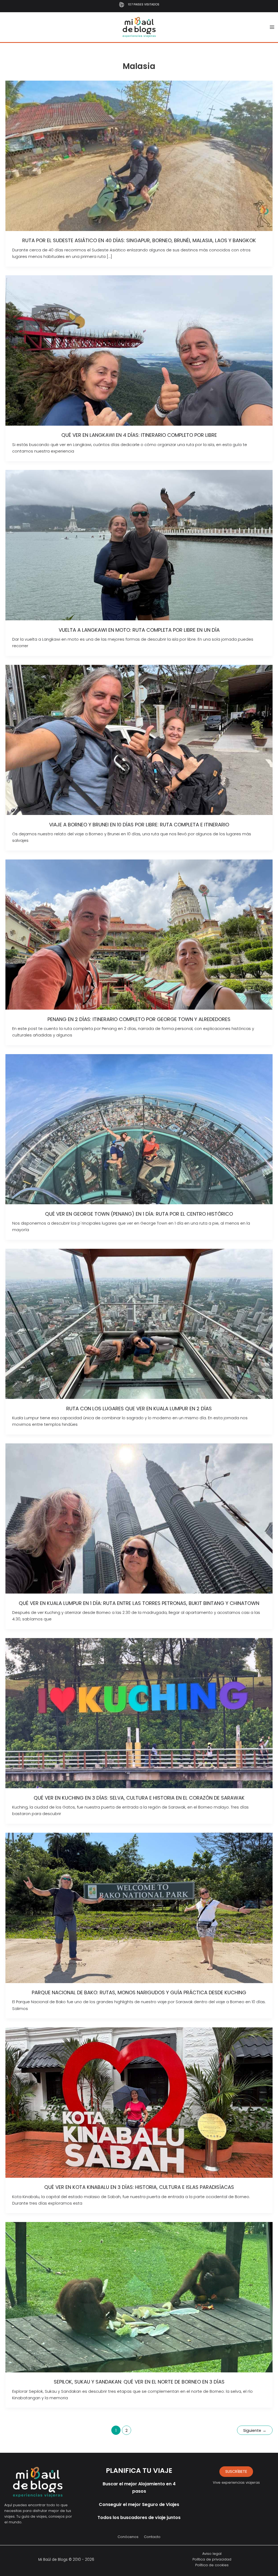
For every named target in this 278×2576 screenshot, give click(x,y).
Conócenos (128, 2537)
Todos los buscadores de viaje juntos (139, 2517)
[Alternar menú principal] (272, 27)
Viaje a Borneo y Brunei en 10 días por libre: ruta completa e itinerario (139, 825)
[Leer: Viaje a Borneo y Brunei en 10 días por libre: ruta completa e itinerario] (139, 740)
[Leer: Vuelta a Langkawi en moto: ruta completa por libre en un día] (139, 545)
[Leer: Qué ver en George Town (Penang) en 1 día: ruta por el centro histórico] (139, 1129)
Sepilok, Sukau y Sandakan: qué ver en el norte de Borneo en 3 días (139, 2382)
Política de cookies (212, 2565)
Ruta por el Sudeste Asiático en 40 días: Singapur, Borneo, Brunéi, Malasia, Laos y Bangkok (139, 240)
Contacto (152, 2537)
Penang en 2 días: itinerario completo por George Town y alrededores (139, 1019)
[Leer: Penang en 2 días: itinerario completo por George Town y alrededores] (139, 934)
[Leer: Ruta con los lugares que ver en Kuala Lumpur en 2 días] (139, 1324)
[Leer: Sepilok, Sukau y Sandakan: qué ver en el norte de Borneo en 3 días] (139, 2297)
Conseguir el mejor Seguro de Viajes (139, 2504)
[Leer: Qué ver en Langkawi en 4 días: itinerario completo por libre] (139, 350)
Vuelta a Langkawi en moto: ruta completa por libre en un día (139, 630)
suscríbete (236, 2471)
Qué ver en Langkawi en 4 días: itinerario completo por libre (139, 435)
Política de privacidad (212, 2559)
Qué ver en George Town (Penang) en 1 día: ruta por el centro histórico (139, 1214)
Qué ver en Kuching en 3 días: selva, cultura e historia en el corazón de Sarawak (139, 1798)
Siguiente (255, 2430)
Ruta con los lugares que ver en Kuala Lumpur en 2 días (139, 1409)
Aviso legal (212, 2554)
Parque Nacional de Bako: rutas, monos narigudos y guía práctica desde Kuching (139, 1992)
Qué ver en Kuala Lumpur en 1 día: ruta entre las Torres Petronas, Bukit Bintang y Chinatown (139, 1603)
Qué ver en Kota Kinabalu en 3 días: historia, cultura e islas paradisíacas (139, 2187)
